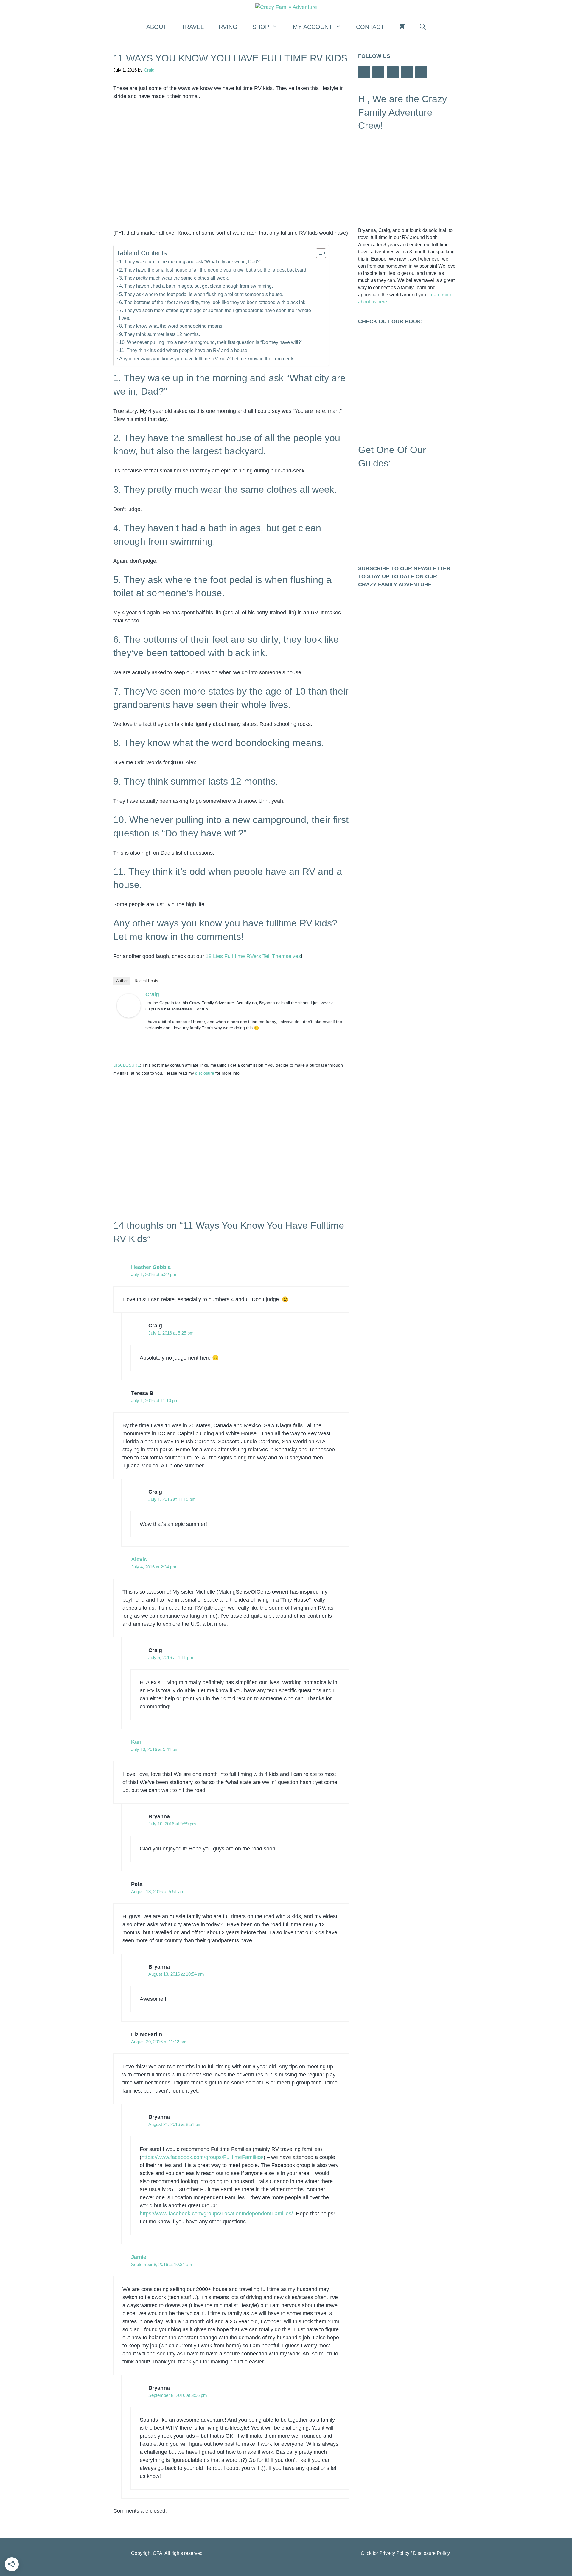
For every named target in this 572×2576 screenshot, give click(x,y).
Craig (152, 994)
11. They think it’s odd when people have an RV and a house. (184, 350)
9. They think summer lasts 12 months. (160, 334)
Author (122, 981)
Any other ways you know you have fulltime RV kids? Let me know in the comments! (207, 359)
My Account (313, 27)
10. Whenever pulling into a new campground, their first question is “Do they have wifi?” (211, 342)
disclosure (205, 1073)
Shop (261, 27)
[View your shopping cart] (402, 27)
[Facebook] (364, 72)
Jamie (139, 2257)
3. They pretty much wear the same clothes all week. (174, 278)
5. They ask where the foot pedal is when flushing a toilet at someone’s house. (201, 294)
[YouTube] (393, 72)
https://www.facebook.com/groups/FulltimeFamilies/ (202, 2157)
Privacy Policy (394, 2553)
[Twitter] (407, 72)
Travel (193, 27)
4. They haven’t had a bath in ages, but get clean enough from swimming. (196, 286)
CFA (158, 2553)
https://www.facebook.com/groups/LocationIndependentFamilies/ (216, 2214)
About (156, 27)
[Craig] (129, 1016)
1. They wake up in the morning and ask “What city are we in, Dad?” (190, 261)
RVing (228, 27)
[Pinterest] (421, 72)
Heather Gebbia (151, 1267)
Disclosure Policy (431, 2553)
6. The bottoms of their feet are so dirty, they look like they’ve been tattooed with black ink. (213, 302)
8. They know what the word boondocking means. (171, 326)
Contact (370, 27)
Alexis (139, 1560)
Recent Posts (146, 981)
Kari (136, 1742)
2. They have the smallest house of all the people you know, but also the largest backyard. (213, 270)
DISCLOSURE (127, 1065)
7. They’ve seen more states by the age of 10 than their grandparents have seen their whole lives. (215, 314)
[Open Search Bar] (423, 27)
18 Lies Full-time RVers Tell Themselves (253, 956)
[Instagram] (378, 72)
